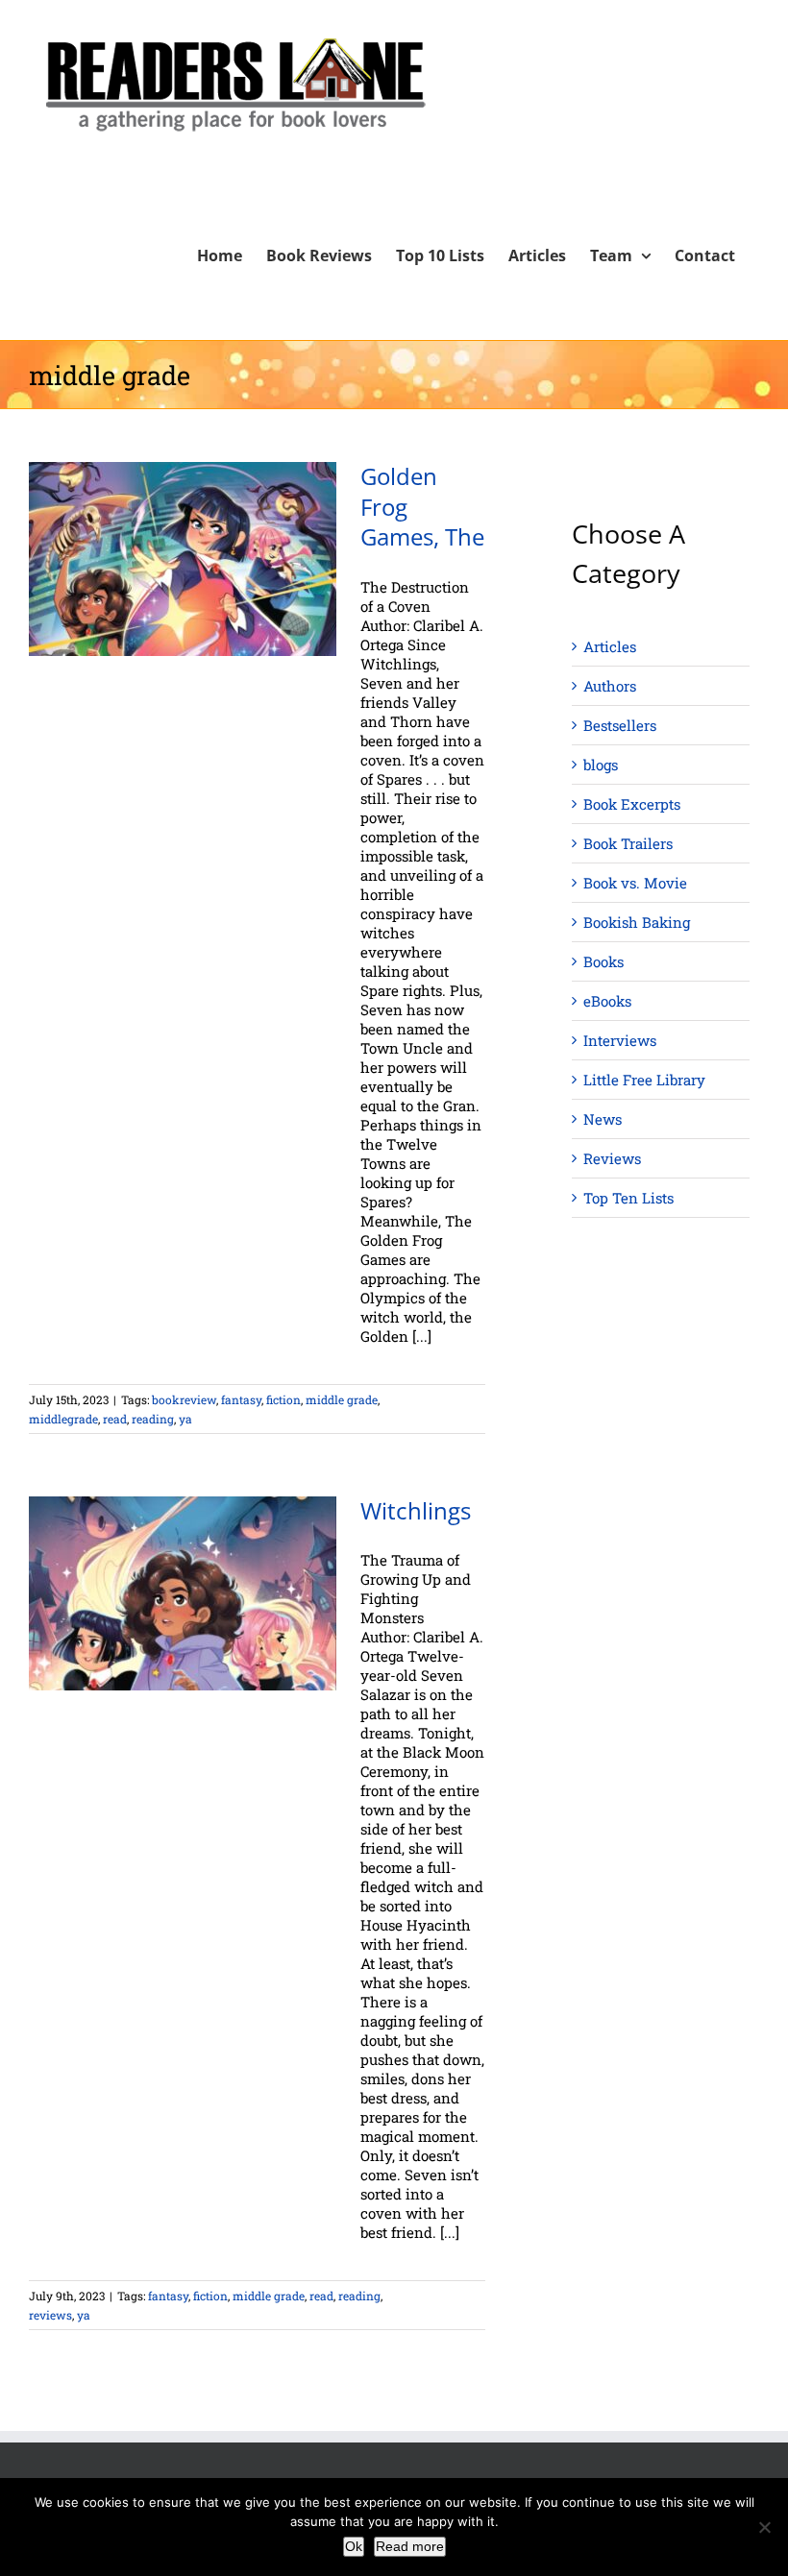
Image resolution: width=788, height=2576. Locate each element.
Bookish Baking (637, 922)
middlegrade (63, 1419)
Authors (610, 686)
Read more (410, 2546)
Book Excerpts (632, 804)
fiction (283, 1399)
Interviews (620, 1040)
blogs (601, 765)
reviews (50, 2315)
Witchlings (416, 1511)
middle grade (342, 1399)
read (115, 1419)
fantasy (241, 1399)
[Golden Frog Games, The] (183, 559)
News (603, 1119)
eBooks (607, 1001)
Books (603, 961)
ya (185, 1419)
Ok (354, 2546)
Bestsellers (620, 725)
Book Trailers (628, 843)
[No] (764, 2527)
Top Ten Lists (628, 1198)
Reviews (612, 1158)
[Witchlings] (183, 1593)
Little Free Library (644, 1080)
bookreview (184, 1399)
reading (153, 1419)
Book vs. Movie (635, 883)
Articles (610, 646)
